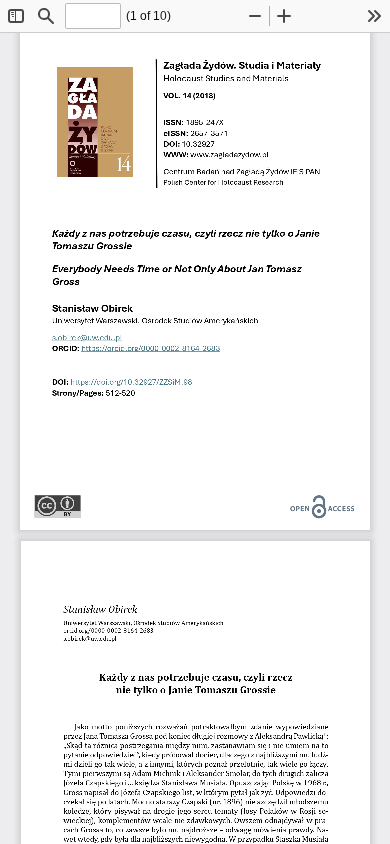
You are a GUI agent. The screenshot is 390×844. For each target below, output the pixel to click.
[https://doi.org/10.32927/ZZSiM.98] (131, 382)
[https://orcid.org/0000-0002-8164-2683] (150, 351)
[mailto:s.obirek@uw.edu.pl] (87, 337)
